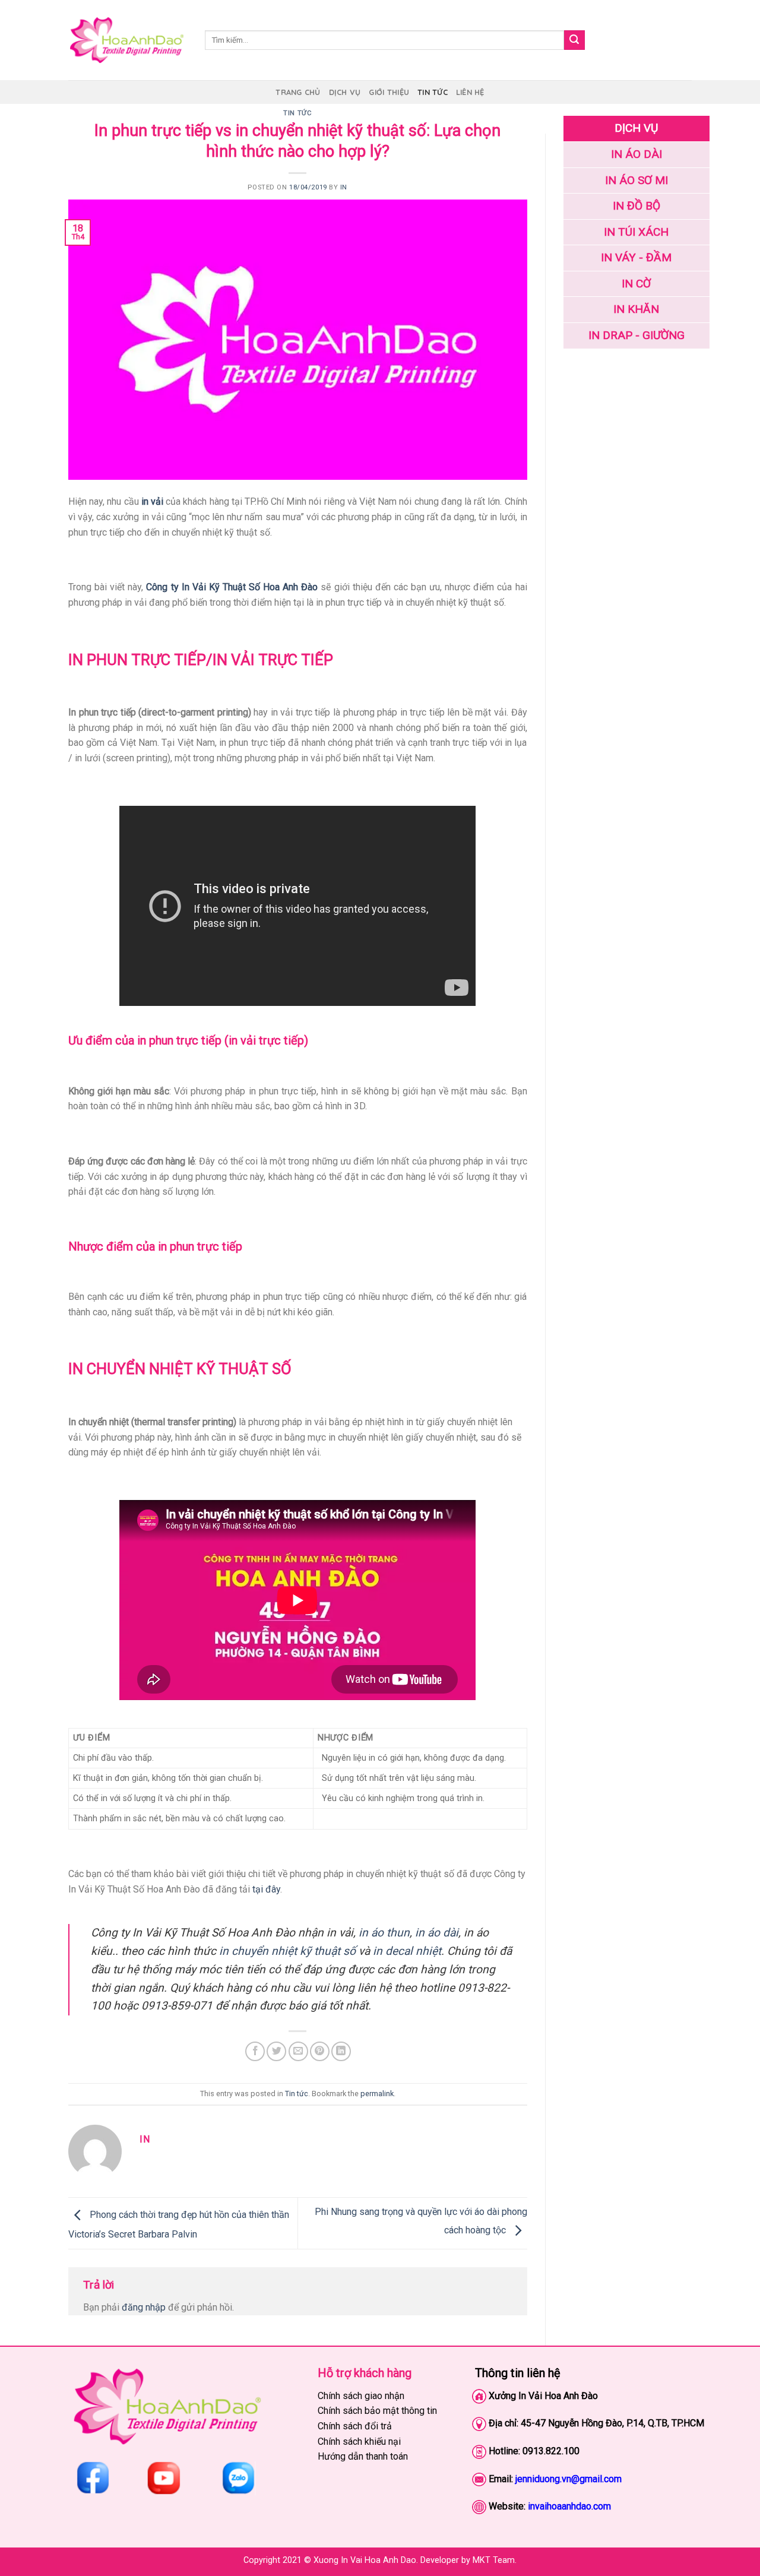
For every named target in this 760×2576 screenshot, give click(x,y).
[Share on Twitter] (276, 2051)
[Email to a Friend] (298, 2051)
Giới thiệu (389, 92)
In (344, 187)
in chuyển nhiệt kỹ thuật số (287, 1951)
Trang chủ (298, 92)
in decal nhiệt (407, 1951)
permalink (377, 2094)
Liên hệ (470, 92)
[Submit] (574, 40)
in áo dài (437, 1933)
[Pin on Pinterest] (320, 2051)
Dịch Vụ (345, 92)
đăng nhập (144, 2307)
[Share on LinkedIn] (341, 2051)
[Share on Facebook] (255, 2051)
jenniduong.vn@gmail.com (569, 2479)
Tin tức (433, 92)
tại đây (266, 1889)
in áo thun (384, 1933)
